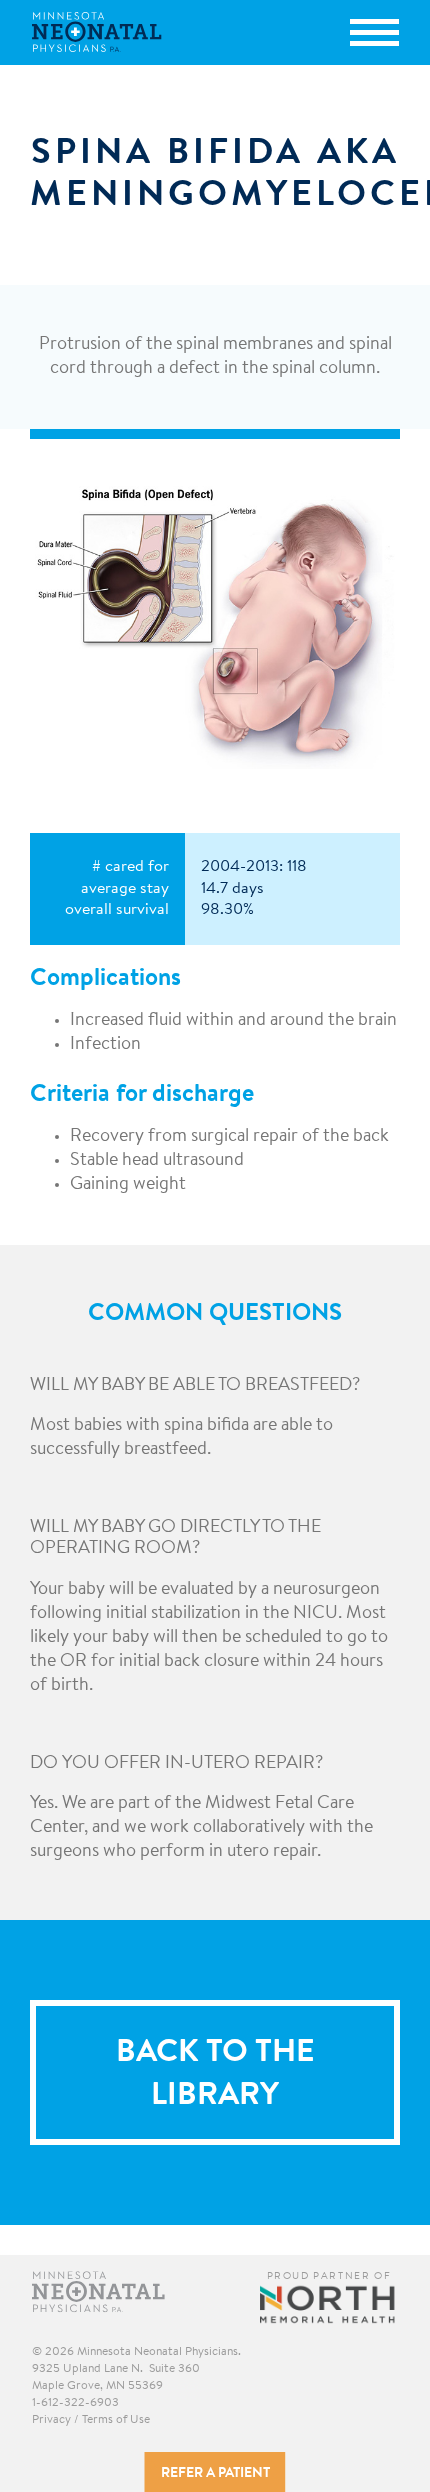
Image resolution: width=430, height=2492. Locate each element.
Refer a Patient (215, 2474)
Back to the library (215, 2074)
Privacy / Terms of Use (91, 2420)
